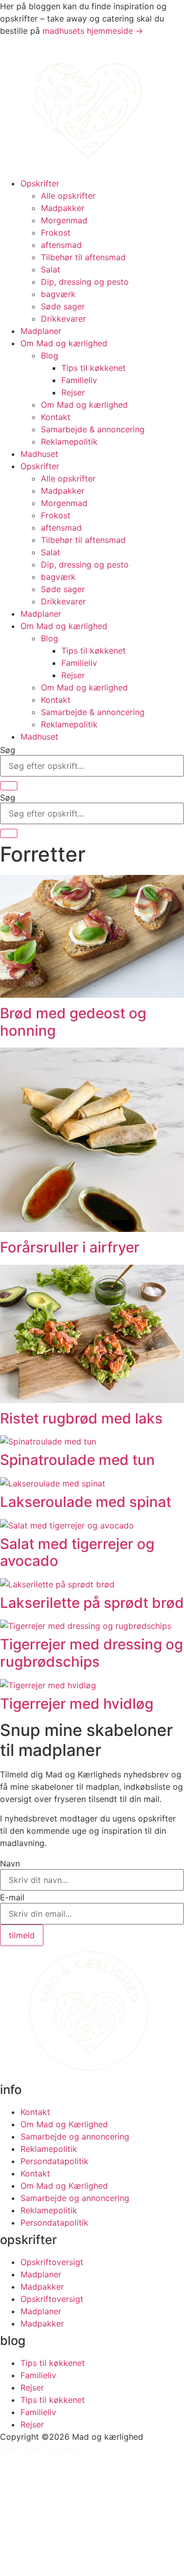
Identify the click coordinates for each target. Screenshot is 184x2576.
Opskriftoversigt (52, 2262)
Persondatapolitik (54, 2161)
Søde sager (63, 306)
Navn (10, 1863)
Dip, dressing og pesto (85, 282)
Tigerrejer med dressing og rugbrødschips (91, 1653)
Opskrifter (40, 183)
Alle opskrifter (68, 196)
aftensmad (61, 245)
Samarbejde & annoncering (93, 429)
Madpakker (63, 208)
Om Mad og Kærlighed (64, 2124)
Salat (51, 269)
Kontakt (56, 417)
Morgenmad (64, 220)
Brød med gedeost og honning (73, 1022)
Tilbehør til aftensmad (83, 257)
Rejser (73, 392)
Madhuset (39, 454)
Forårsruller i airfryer (70, 1247)
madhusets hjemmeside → (93, 31)
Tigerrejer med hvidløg (77, 1704)
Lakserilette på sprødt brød (92, 1603)
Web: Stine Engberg (38, 2449)
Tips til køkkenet (94, 368)
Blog (50, 355)
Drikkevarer (63, 319)
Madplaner (41, 331)
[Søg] (9, 786)
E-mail (12, 1897)
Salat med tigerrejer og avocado (77, 1553)
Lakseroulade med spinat (86, 1502)
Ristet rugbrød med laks (81, 1418)
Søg (8, 750)
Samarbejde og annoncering (75, 2137)
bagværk (58, 294)
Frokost (56, 233)
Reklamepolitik (69, 442)
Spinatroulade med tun (77, 1460)
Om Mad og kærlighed (64, 343)
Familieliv (79, 380)
